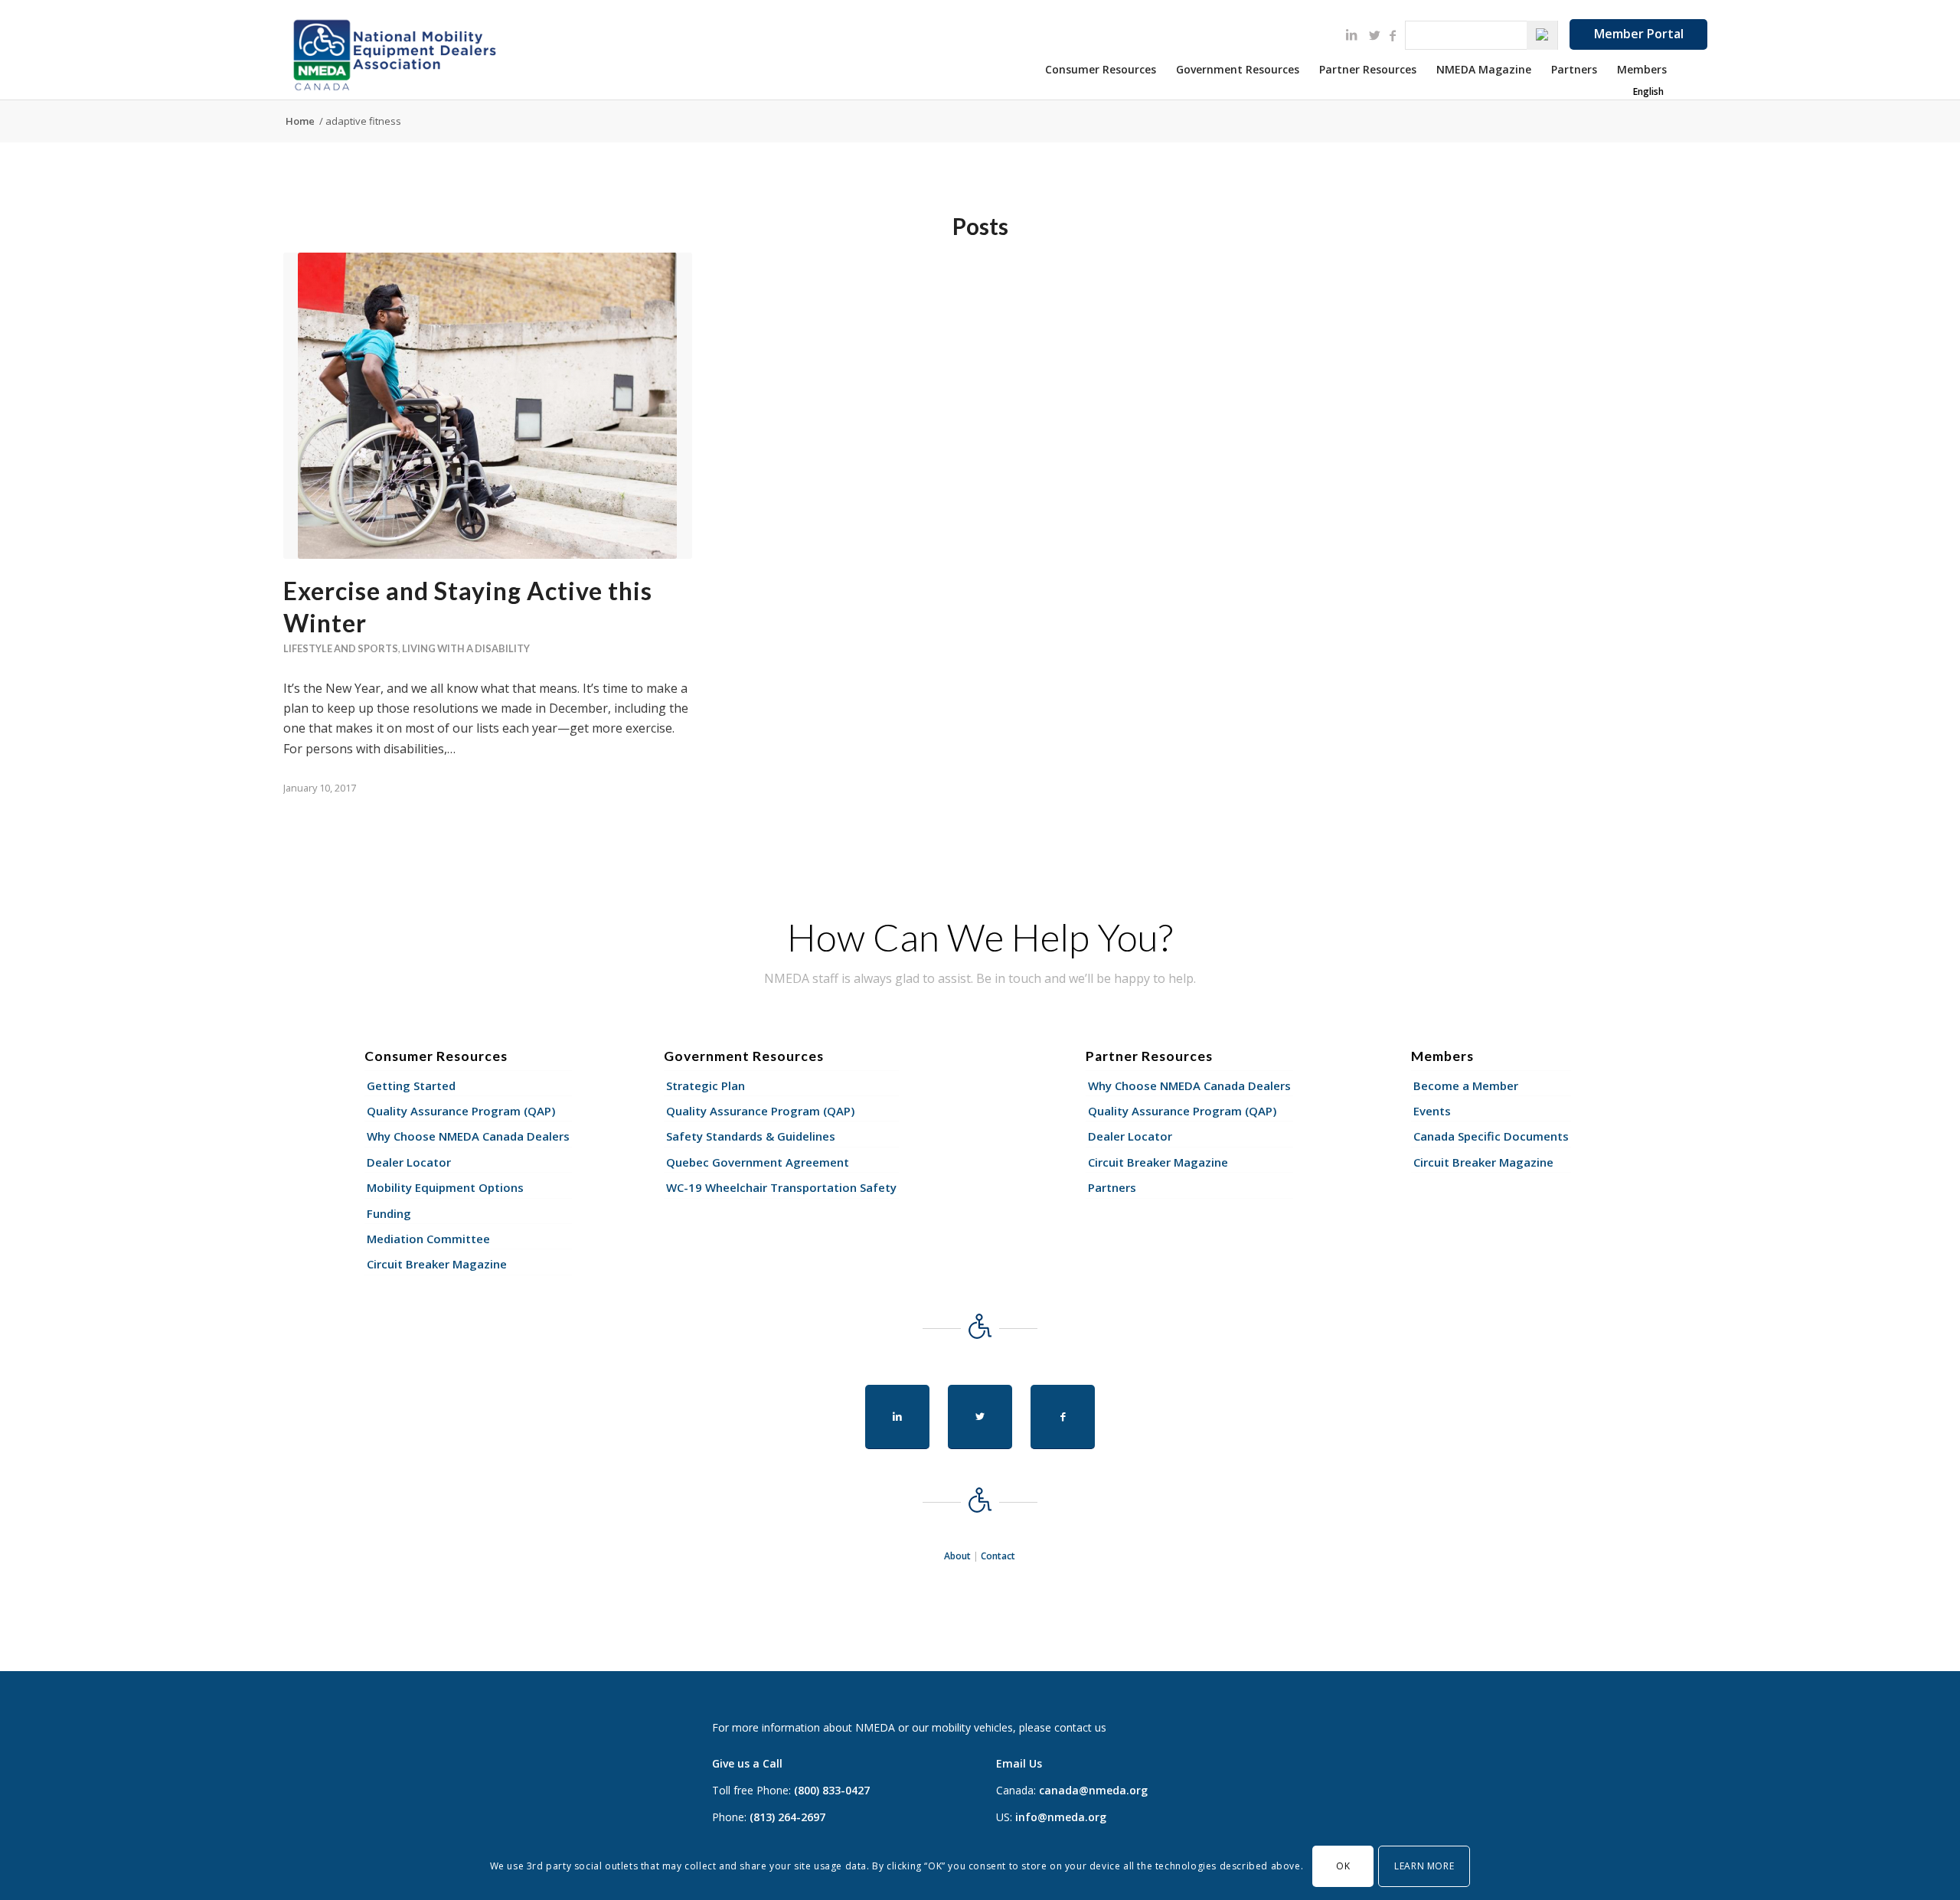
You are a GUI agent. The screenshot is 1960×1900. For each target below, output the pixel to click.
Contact (998, 1556)
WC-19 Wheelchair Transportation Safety (781, 1187)
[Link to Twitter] (1374, 35)
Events (1432, 1111)
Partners (1112, 1187)
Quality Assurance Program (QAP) (461, 1111)
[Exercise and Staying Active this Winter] (488, 406)
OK (1343, 1865)
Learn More (1424, 1865)
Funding (389, 1213)
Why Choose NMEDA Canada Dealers (468, 1136)
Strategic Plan (706, 1085)
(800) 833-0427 (832, 1790)
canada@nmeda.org (1093, 1790)
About (957, 1556)
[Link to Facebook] (1393, 35)
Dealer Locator (409, 1162)
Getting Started (411, 1085)
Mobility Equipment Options (445, 1187)
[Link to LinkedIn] (1351, 34)
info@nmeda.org (1061, 1817)
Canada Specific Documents (1491, 1136)
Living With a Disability (466, 648)
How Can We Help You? (980, 937)
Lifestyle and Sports (341, 648)
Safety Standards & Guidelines (751, 1136)
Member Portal (1639, 34)
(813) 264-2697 (787, 1817)
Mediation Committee (428, 1239)
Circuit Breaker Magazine (437, 1264)
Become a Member (1466, 1085)
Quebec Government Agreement (758, 1162)
